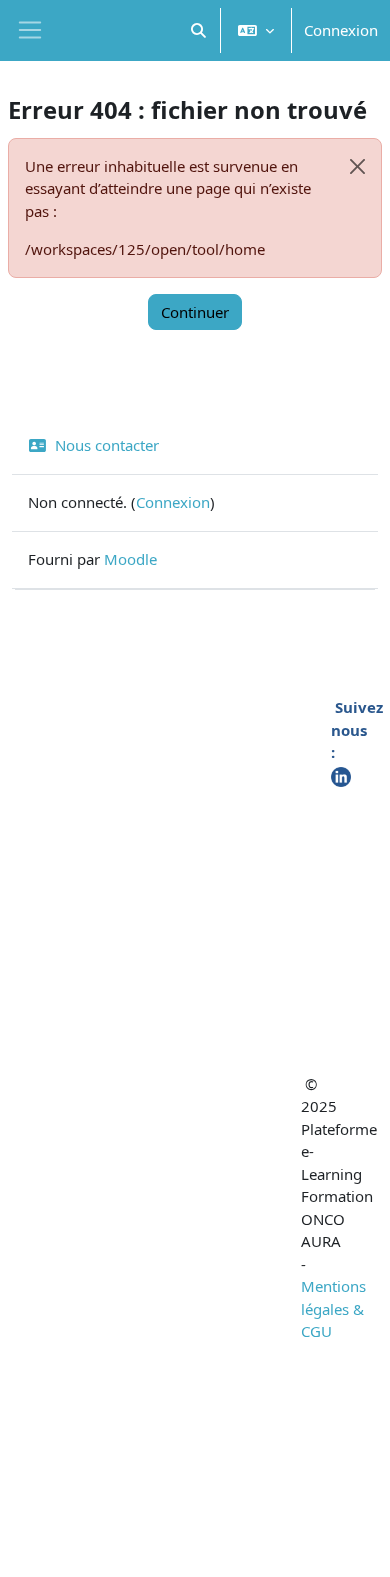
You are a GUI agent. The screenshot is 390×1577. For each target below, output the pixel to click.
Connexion (341, 30)
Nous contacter (107, 445)
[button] (199, 30)
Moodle (130, 559)
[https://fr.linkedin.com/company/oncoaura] (341, 775)
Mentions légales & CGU (333, 1308)
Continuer (195, 312)
